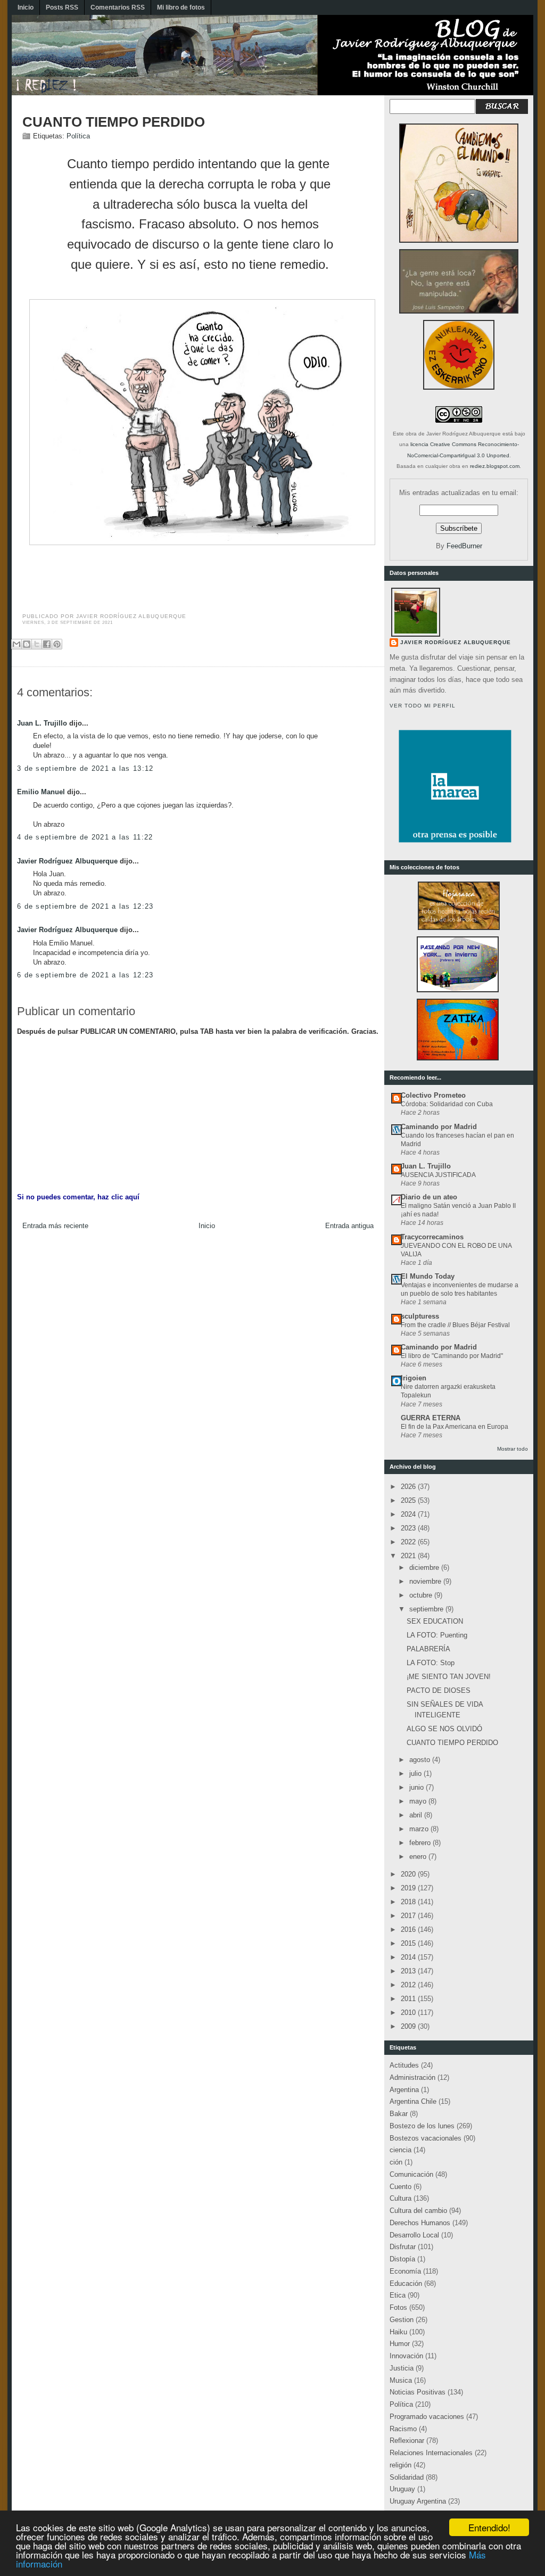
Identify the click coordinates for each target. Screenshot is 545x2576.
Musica (401, 2380)
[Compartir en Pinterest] (57, 644)
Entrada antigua (349, 1226)
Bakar (399, 2114)
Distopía (402, 2259)
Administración (412, 2077)
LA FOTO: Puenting (437, 1635)
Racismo (403, 2429)
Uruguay (402, 2489)
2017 (409, 1916)
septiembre (427, 1609)
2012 (409, 1985)
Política (78, 136)
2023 (409, 1528)
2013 (409, 1971)
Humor (400, 2344)
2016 (409, 1929)
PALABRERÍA (428, 1649)
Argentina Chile (413, 2101)
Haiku (398, 2332)
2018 (409, 1902)
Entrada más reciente (55, 1226)
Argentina (404, 2090)
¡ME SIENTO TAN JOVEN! (449, 1677)
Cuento (401, 2187)
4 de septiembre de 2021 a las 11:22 (85, 837)
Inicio (26, 7)
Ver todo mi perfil (423, 706)
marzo (420, 1829)
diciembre (425, 1567)
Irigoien (414, 1378)
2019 (409, 1888)
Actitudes (404, 2065)
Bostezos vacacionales (426, 2138)
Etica (398, 2295)
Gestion (402, 2320)
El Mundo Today (428, 1276)
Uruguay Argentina (418, 2501)
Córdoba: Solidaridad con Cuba (447, 1104)
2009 (409, 2026)
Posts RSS (62, 7)
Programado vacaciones (427, 2417)
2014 (409, 1957)
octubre (422, 1595)
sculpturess (420, 1316)
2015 (409, 1943)
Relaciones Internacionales (431, 2453)
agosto (421, 1760)
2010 (409, 2013)
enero (419, 1857)
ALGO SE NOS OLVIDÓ (444, 1729)
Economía (405, 2271)
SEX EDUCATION (435, 1621)
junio (418, 1787)
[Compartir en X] (37, 644)
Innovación (406, 2356)
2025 (409, 1500)
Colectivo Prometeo (433, 1095)
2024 (409, 1514)
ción (396, 2162)
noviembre (426, 1581)
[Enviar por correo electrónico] (16, 644)
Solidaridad (407, 2477)
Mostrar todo (513, 1449)
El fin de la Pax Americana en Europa (455, 1427)
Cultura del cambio (418, 2211)
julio (416, 1773)
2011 (409, 1999)
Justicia (402, 2368)
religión (401, 2465)
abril (417, 1815)
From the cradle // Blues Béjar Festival (455, 1325)
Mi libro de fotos (181, 7)
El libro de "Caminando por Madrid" (452, 1356)
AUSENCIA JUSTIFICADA (438, 1175)
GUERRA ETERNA (431, 1418)
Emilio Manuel (41, 792)
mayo (419, 1801)
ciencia (401, 2150)
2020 (409, 1874)
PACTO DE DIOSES (439, 1690)
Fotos (398, 2307)
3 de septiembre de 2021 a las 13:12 (85, 768)
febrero (421, 1843)
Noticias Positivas (418, 2392)
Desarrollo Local (414, 2235)
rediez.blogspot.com (495, 466)
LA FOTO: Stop (431, 1663)
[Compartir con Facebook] (47, 644)
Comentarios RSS (118, 7)
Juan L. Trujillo (42, 723)
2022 (409, 1542)
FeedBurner (464, 546)
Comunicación (411, 2174)
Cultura (401, 2198)
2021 (409, 1556)
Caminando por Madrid (439, 1127)
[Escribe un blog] (27, 644)
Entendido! (489, 2527)
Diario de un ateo (429, 1197)
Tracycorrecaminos (432, 1237)
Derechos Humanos (420, 2223)
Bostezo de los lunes (422, 2126)
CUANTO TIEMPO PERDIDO (114, 122)
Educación (406, 2283)
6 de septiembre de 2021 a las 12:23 (85, 906)
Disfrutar (403, 2247)
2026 (409, 1487)
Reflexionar (407, 2441)
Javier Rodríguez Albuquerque (67, 861)
